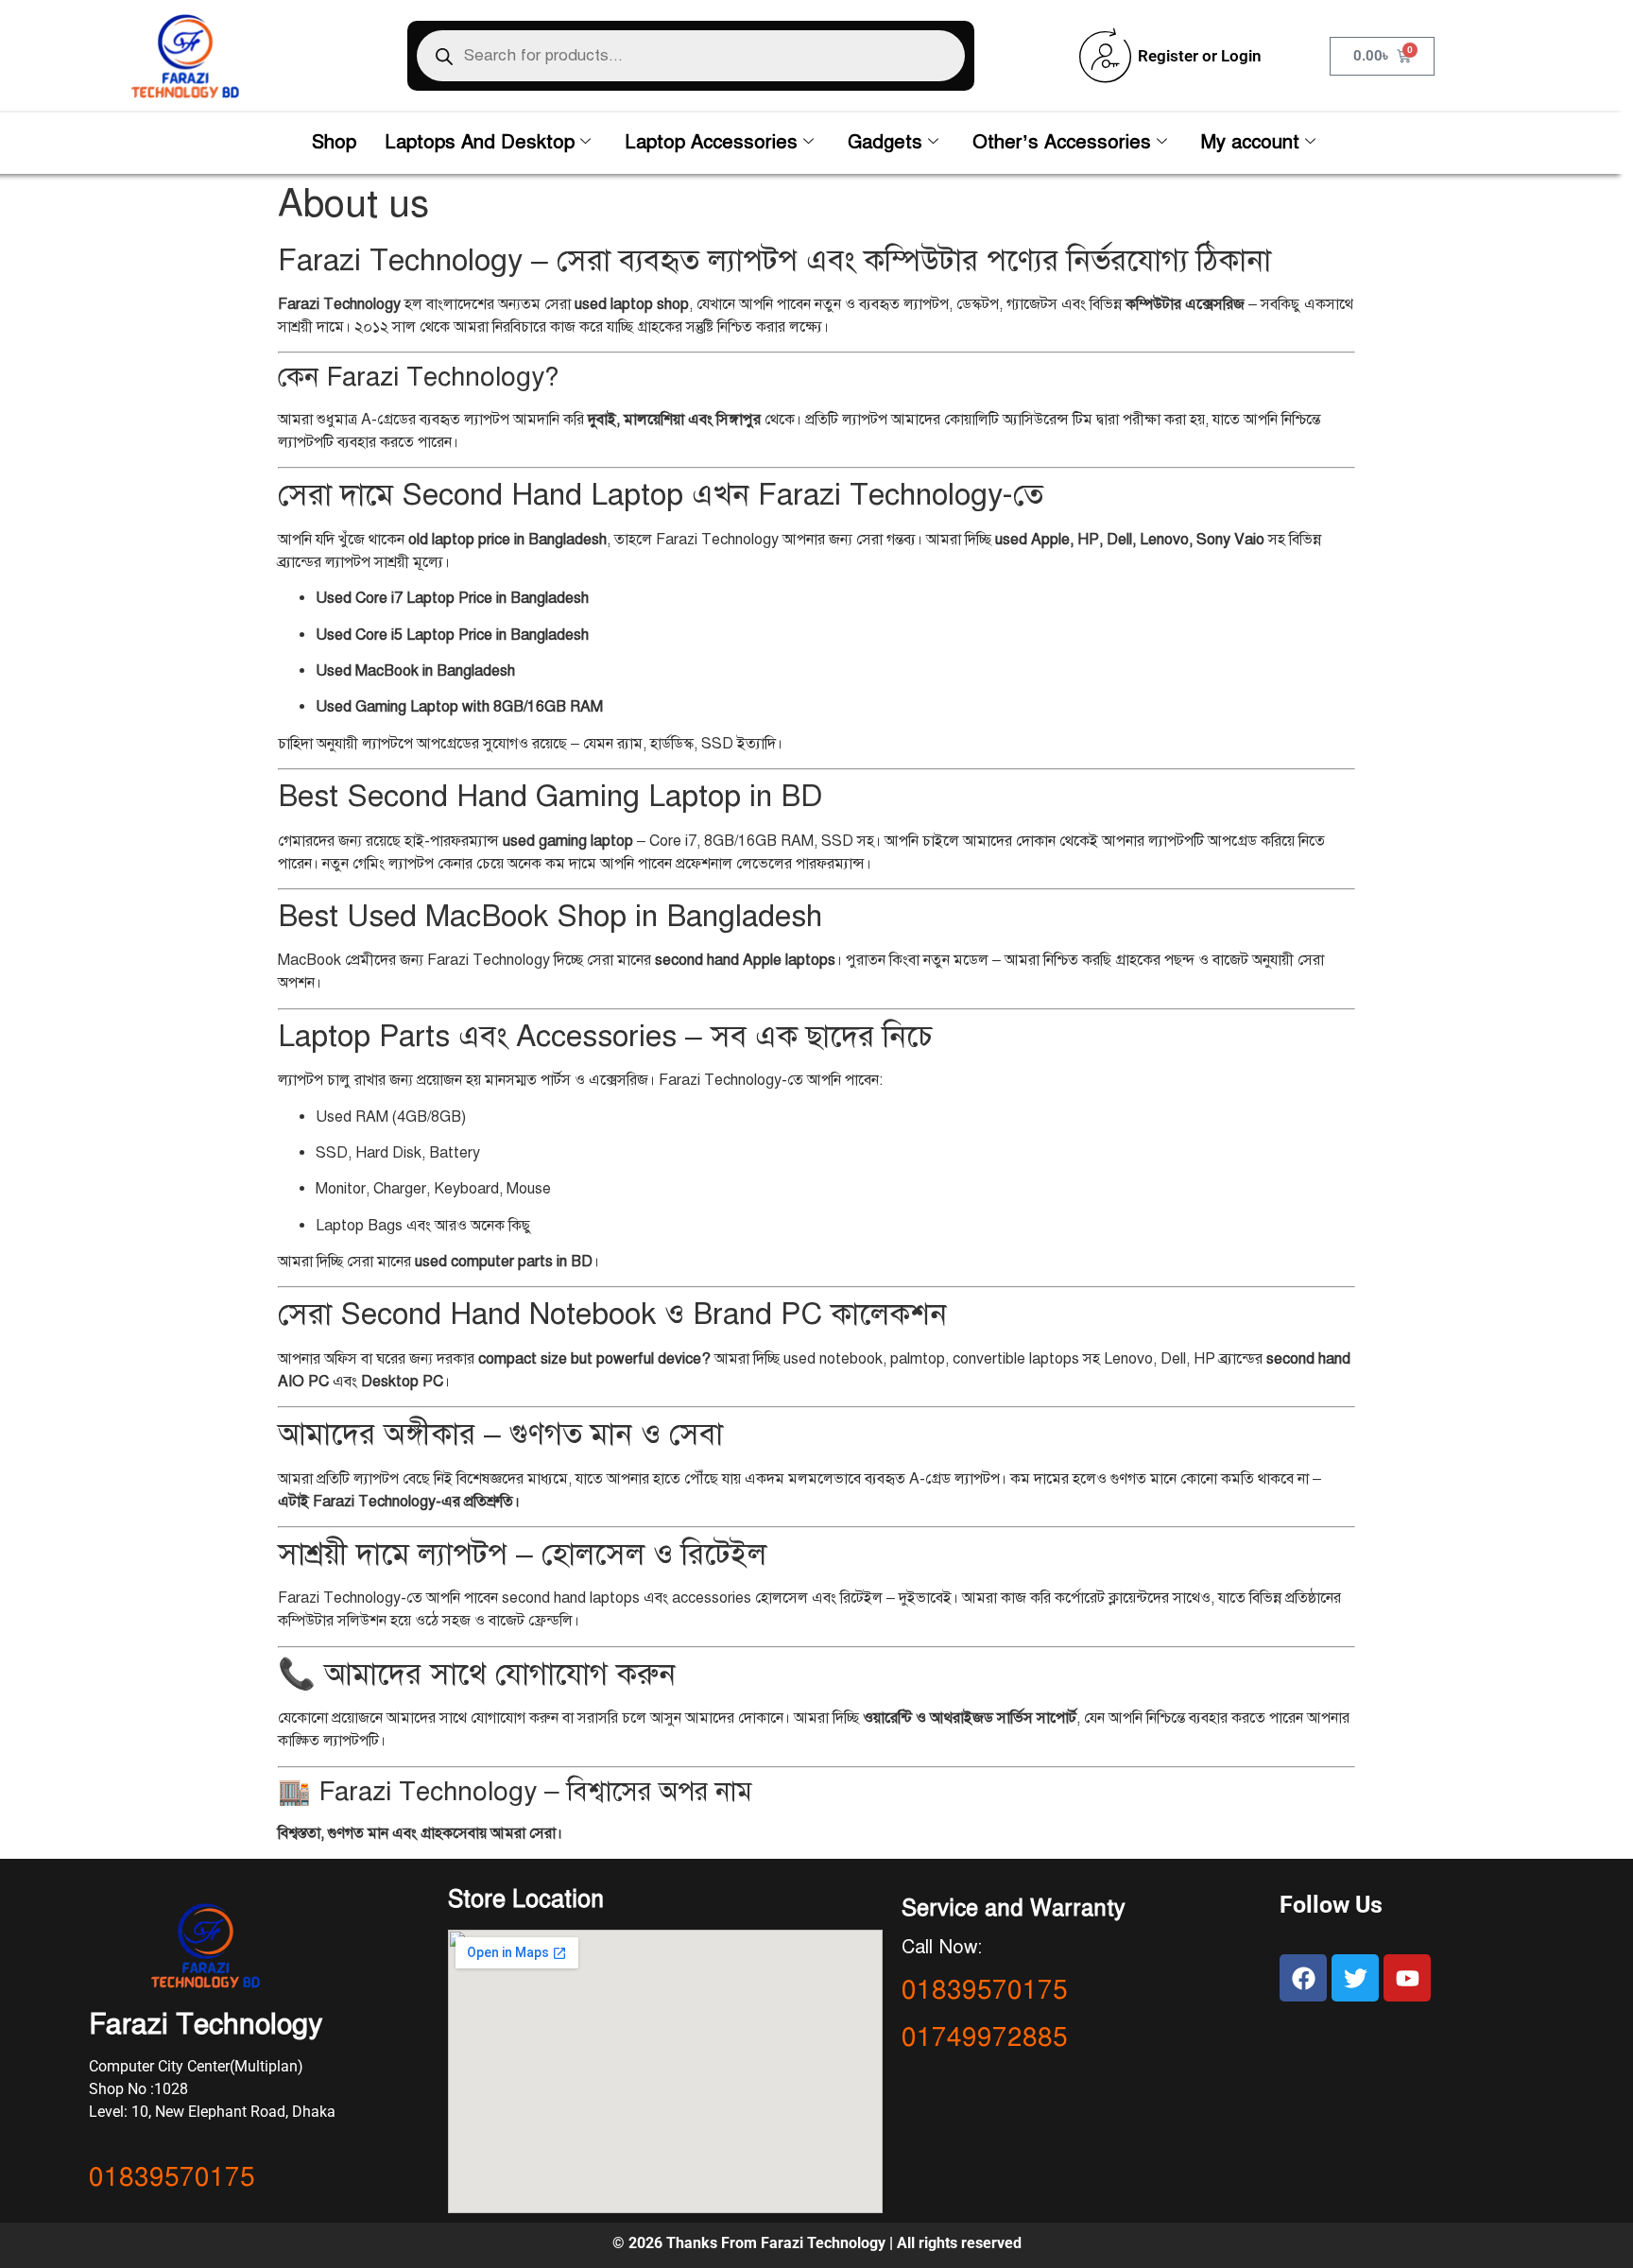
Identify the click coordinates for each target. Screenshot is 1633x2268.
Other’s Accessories (1062, 142)
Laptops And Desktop (480, 142)
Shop (334, 142)
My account (1250, 142)
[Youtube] (1407, 1978)
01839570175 (172, 2177)
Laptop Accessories (711, 142)
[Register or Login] (1106, 56)
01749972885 (985, 2037)
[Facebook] (1303, 1978)
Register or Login (1200, 56)
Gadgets (885, 142)
